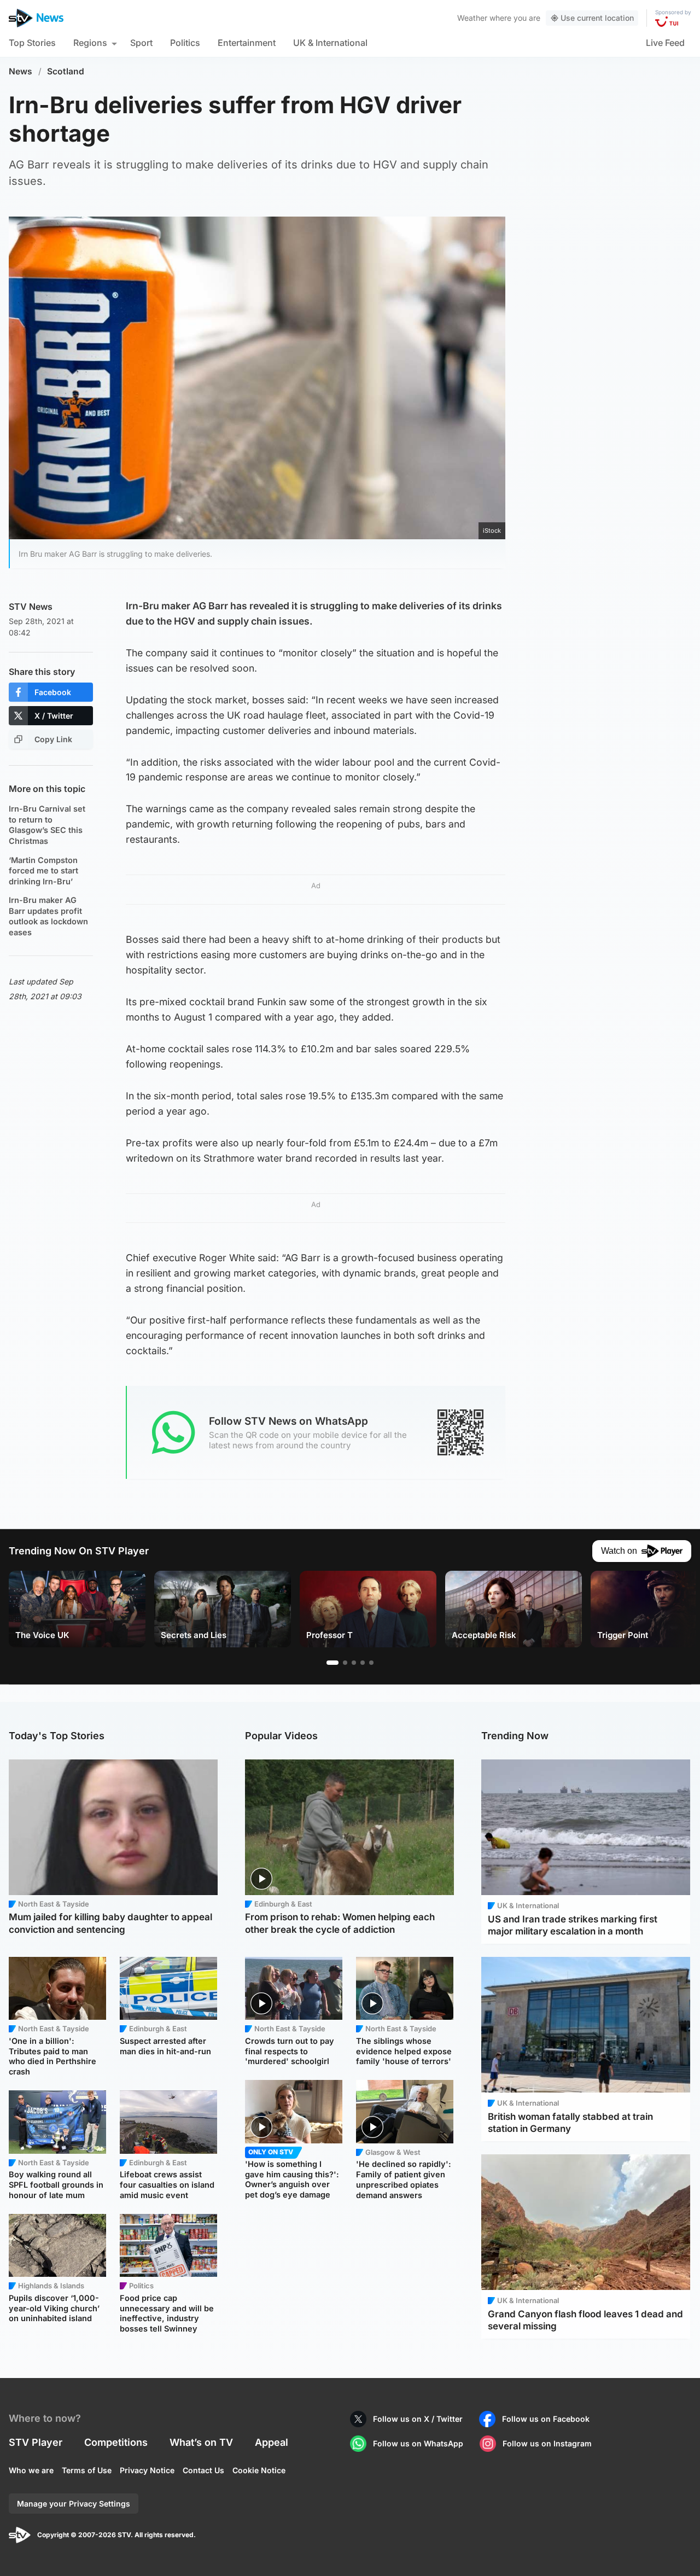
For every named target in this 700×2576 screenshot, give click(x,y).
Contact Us (203, 2470)
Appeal (272, 2442)
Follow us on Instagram (547, 2443)
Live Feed (665, 43)
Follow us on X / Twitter (418, 2419)
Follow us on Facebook (546, 2419)
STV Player (36, 2442)
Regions (90, 43)
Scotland (66, 71)
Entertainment (247, 43)
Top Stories (32, 43)
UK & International (330, 43)
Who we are (31, 2470)
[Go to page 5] (371, 1663)
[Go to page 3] (354, 1663)
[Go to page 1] (332, 1663)
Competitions (116, 2442)
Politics (185, 43)
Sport (141, 43)
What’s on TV (201, 2442)
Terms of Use (87, 2470)
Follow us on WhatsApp (418, 2443)
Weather (472, 18)
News (21, 71)
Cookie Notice (259, 2470)
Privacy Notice (147, 2470)
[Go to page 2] (345, 1663)
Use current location (597, 18)
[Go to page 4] (363, 1663)
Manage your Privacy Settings (74, 2504)
